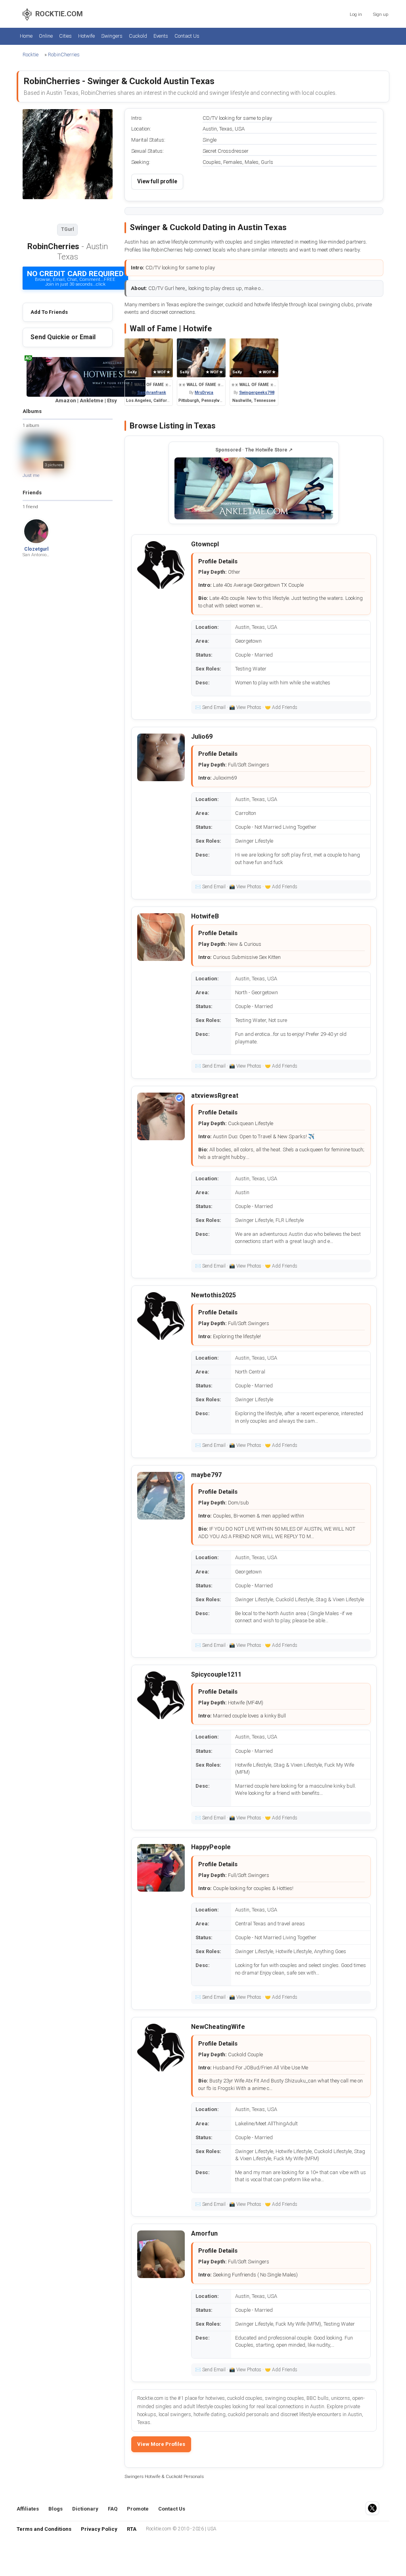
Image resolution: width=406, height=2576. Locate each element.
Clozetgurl (36, 549)
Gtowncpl (205, 544)
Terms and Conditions (44, 2529)
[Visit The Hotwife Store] (254, 488)
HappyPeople (211, 1847)
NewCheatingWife (218, 2027)
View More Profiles (161, 2444)
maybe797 (206, 1475)
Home (26, 36)
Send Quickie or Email (63, 337)
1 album (31, 425)
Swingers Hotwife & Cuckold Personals (164, 2476)
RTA (132, 2529)
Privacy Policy (99, 2529)
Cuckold (138, 36)
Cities (65, 36)
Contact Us (187, 36)
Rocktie (31, 55)
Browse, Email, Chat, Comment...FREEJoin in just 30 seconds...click (75, 278)
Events (161, 36)
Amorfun (204, 2233)
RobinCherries (64, 55)
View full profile (157, 181)
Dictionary (85, 2509)
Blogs (56, 2509)
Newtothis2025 (214, 1295)
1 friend (30, 507)
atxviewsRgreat (215, 1096)
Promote (138, 2509)
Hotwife (86, 36)
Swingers (112, 36)
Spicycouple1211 (216, 1674)
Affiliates (28, 2509)
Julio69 (202, 737)
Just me (31, 475)
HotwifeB (205, 916)
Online (46, 36)
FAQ (113, 2509)
